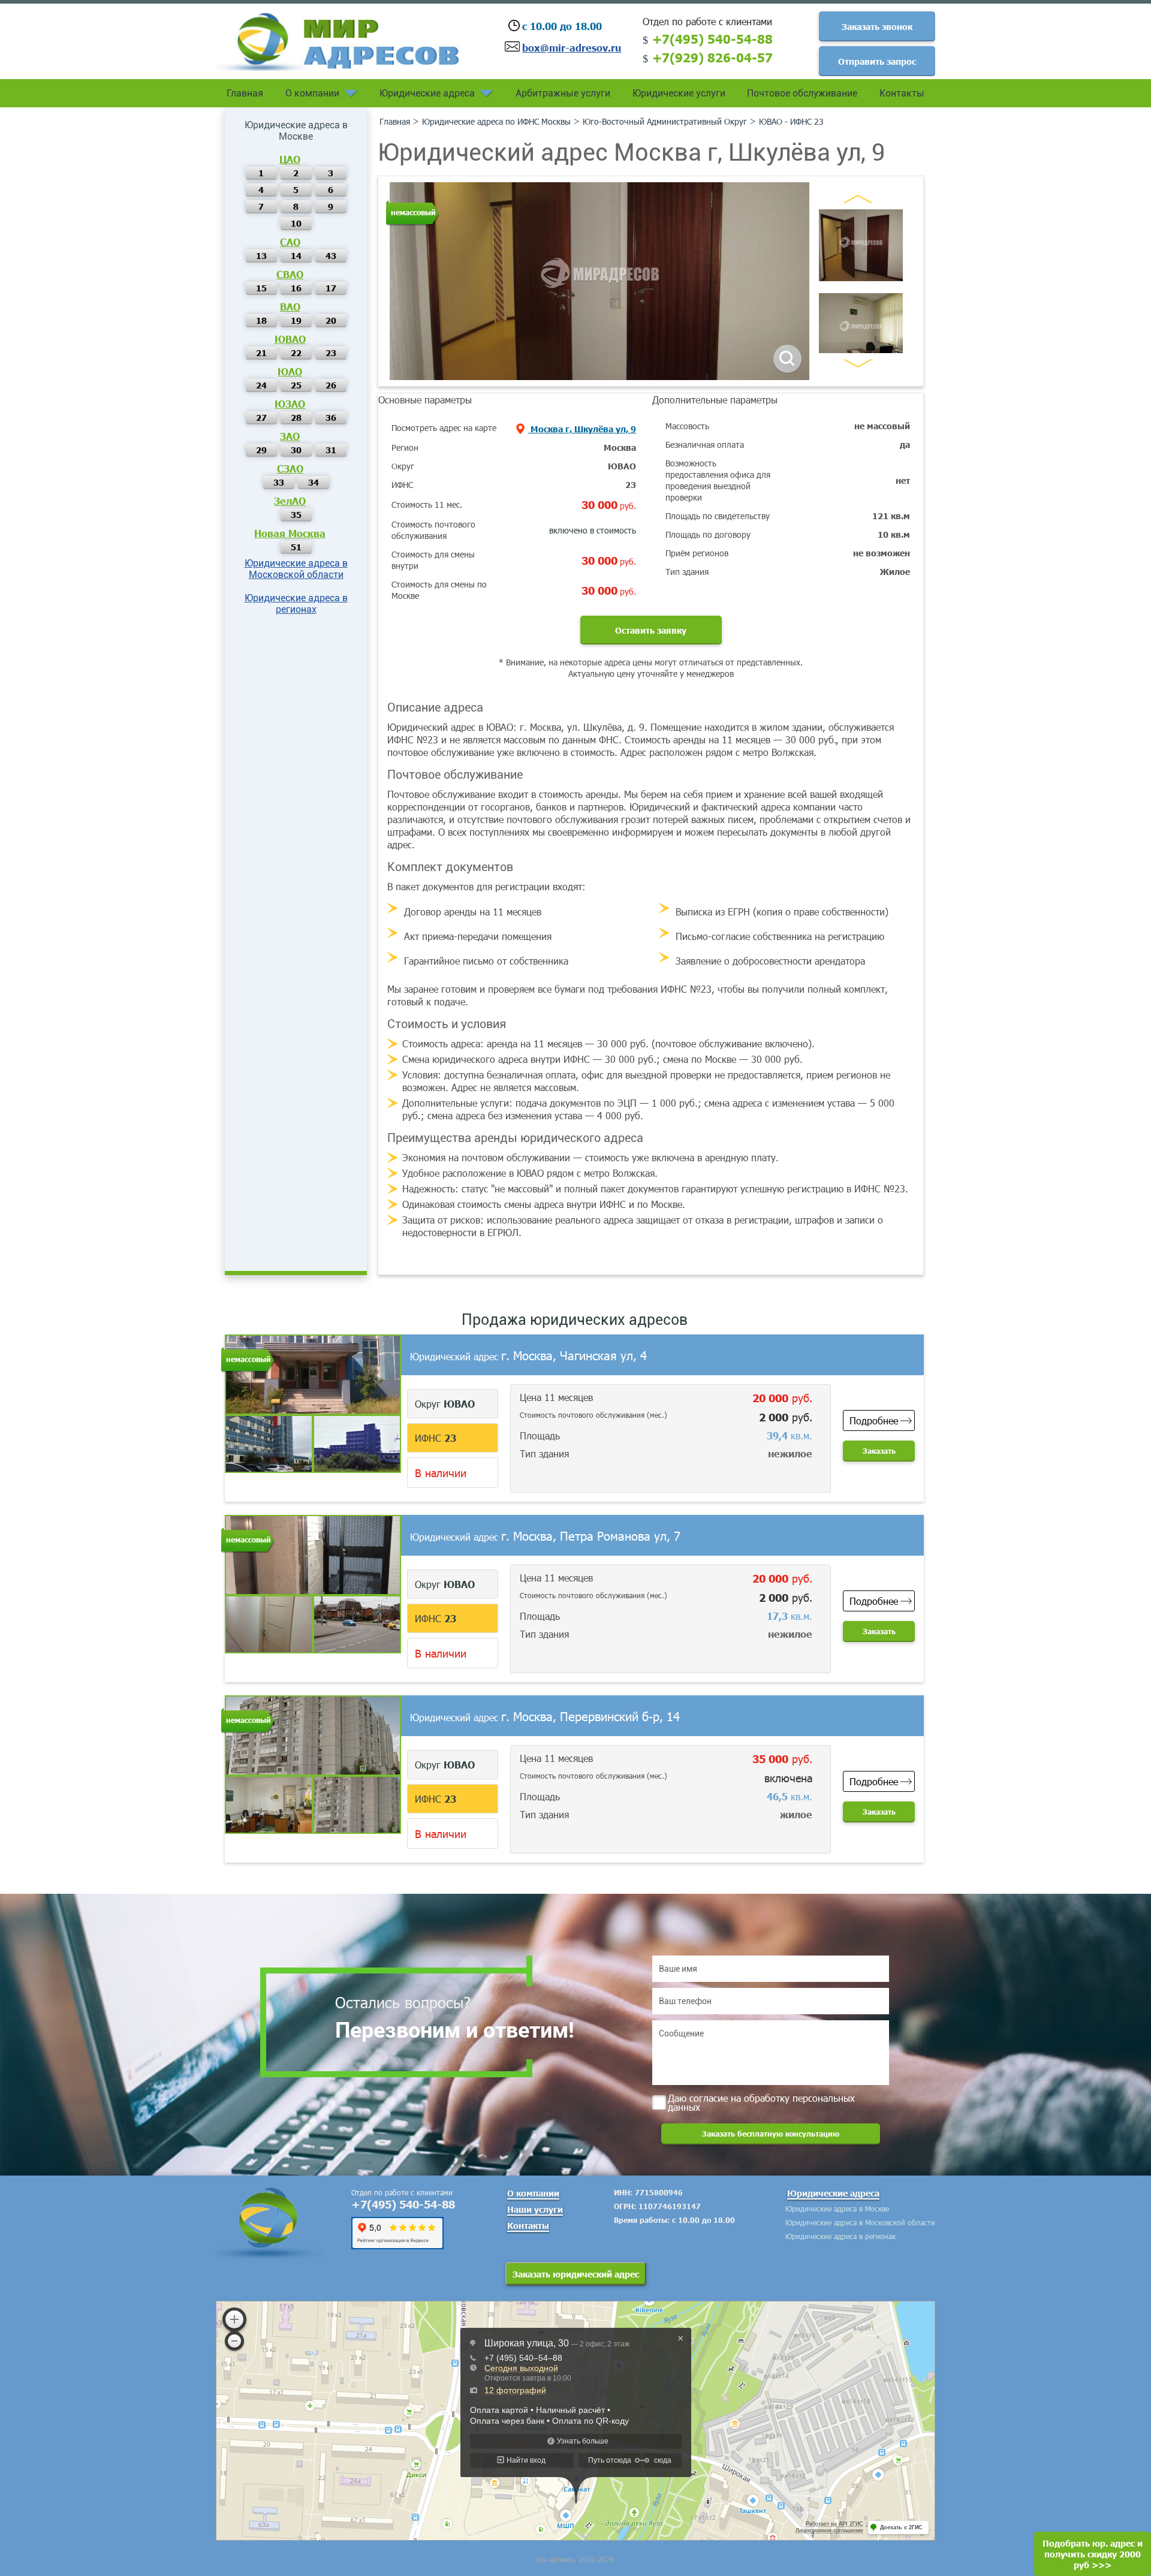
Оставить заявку (651, 630)
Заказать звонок (877, 26)
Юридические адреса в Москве (837, 2209)
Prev (858, 199)
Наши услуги (535, 2209)
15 (261, 288)
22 (296, 352)
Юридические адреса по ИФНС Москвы (496, 121)
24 (261, 385)
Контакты (902, 93)
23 (331, 352)
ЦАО (290, 159)
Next (858, 363)
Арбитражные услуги (563, 93)
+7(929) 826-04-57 (712, 57)
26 (331, 385)
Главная (245, 93)
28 (296, 417)
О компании (312, 93)
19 (296, 320)
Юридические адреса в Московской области (296, 569)
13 (261, 255)
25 (296, 385)
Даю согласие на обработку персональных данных (761, 2102)
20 (331, 320)
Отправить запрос (877, 61)
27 (261, 417)
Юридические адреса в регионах (296, 604)
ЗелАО (290, 501)
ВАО (290, 306)
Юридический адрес (528, 1356)
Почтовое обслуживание (802, 93)
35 (296, 514)
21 (261, 352)
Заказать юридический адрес (576, 2274)
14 (296, 255)
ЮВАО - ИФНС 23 (791, 121)
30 (296, 450)
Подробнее (874, 1420)
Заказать (879, 1451)
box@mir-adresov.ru (572, 47)
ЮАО (290, 371)
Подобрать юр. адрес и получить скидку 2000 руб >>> (1093, 2554)
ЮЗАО (290, 403)
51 (296, 547)
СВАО (290, 274)
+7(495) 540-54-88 (712, 38)
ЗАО (290, 436)
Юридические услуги (679, 93)
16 (296, 288)
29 (261, 450)
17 (331, 288)
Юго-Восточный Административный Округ (665, 121)
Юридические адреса (427, 93)
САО (290, 242)
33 (279, 482)
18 (261, 320)
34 (314, 482)
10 (296, 223)
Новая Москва (290, 533)
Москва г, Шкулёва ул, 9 (582, 429)
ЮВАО (290, 339)
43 (331, 255)
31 (331, 450)
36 (331, 417)
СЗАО (290, 468)
